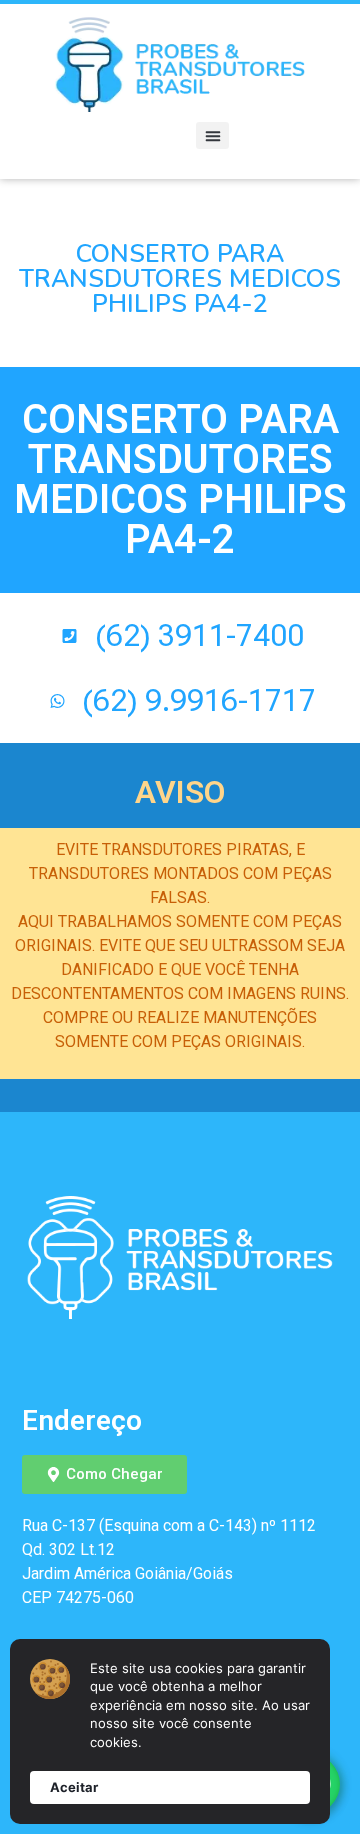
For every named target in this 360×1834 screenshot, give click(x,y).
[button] (212, 135)
